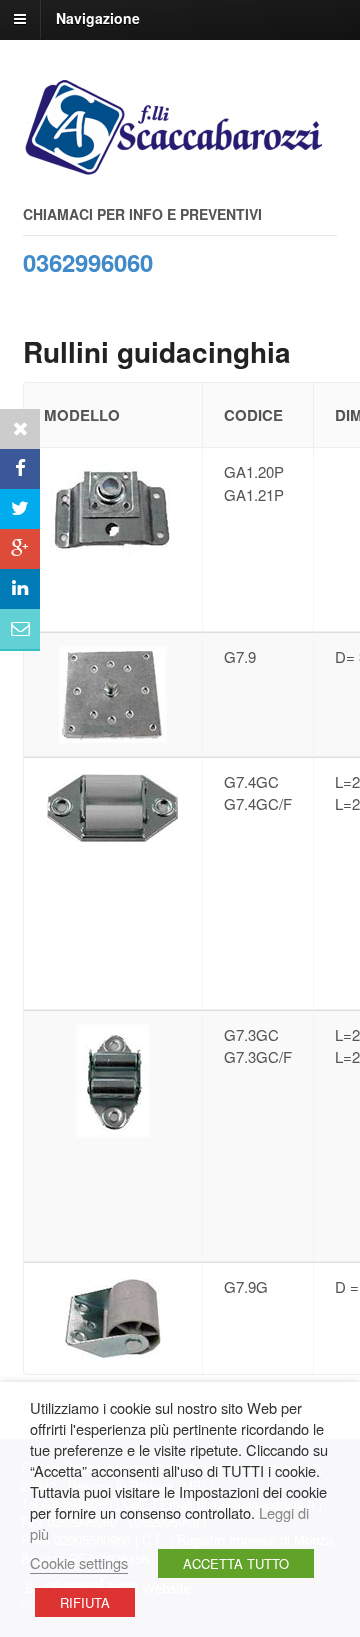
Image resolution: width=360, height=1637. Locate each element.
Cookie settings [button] (79, 1562)
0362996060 (88, 262)
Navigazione (98, 18)
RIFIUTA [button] (85, 1602)
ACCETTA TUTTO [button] (236, 1563)
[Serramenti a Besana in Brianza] (173, 165)
